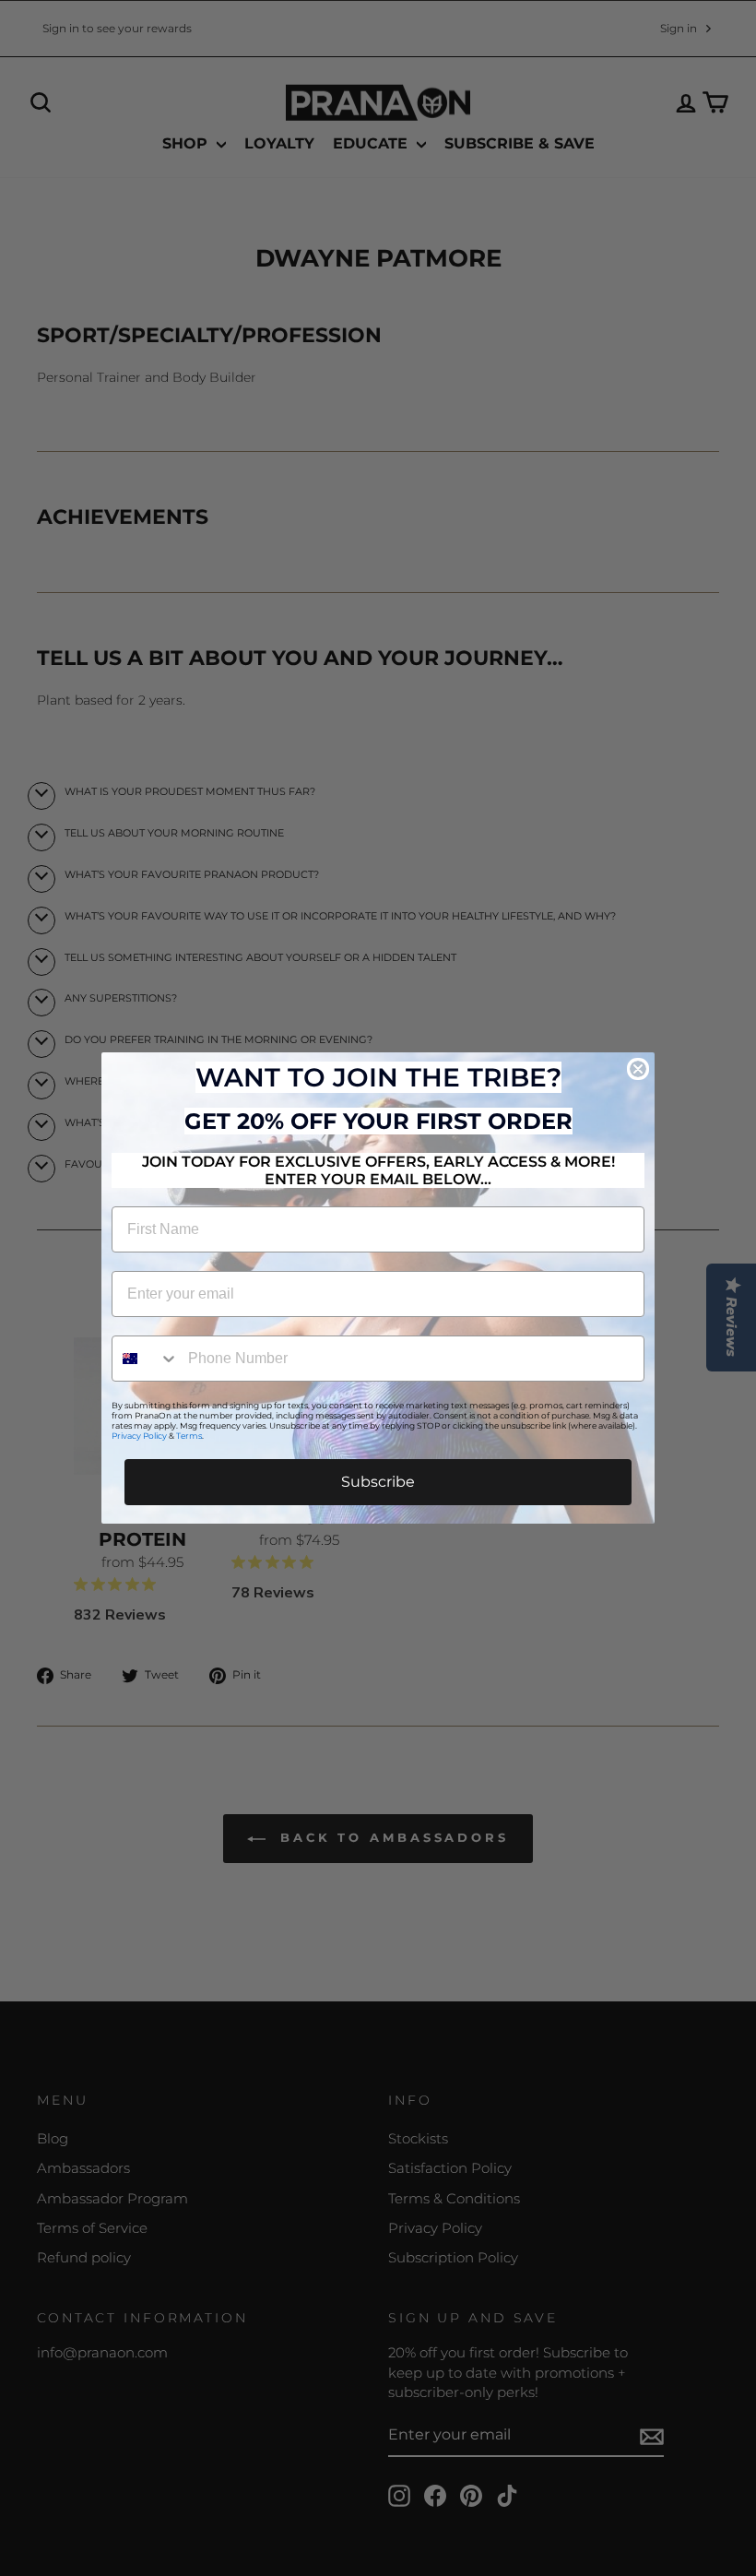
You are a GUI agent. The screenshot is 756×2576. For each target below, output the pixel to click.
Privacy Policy (139, 1436)
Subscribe (378, 1482)
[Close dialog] (638, 1069)
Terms (189, 1436)
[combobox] (146, 1359)
